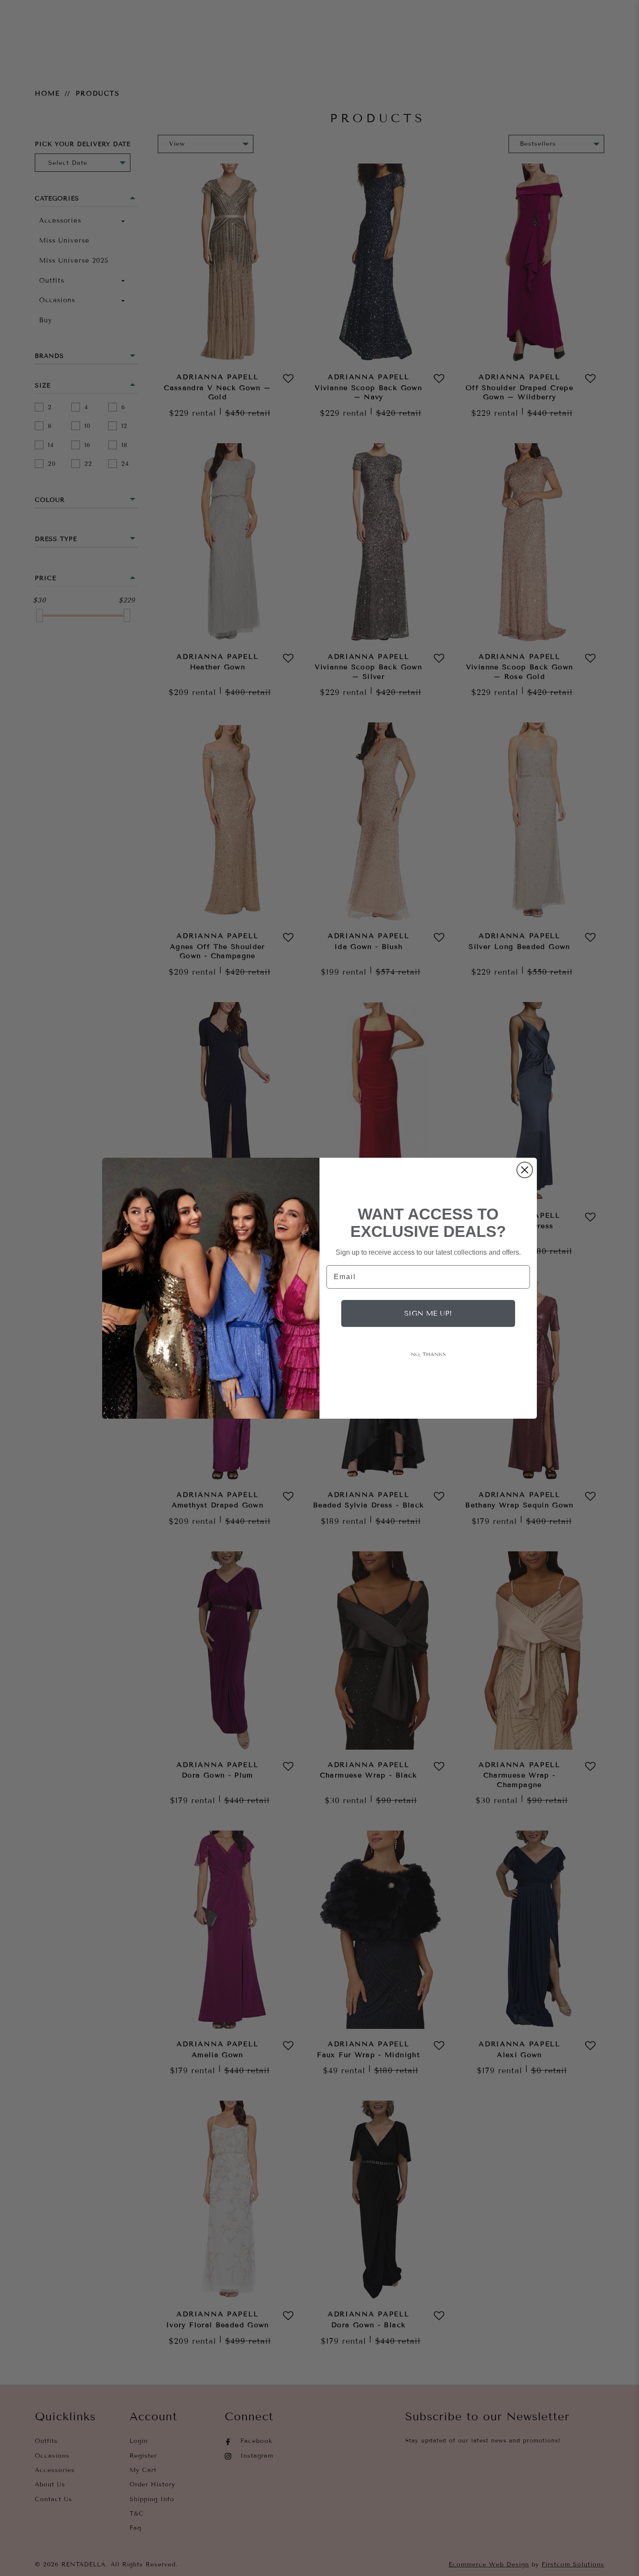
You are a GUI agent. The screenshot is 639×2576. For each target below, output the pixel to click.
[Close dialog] (525, 1170)
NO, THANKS (428, 1354)
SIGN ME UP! (428, 1313)
